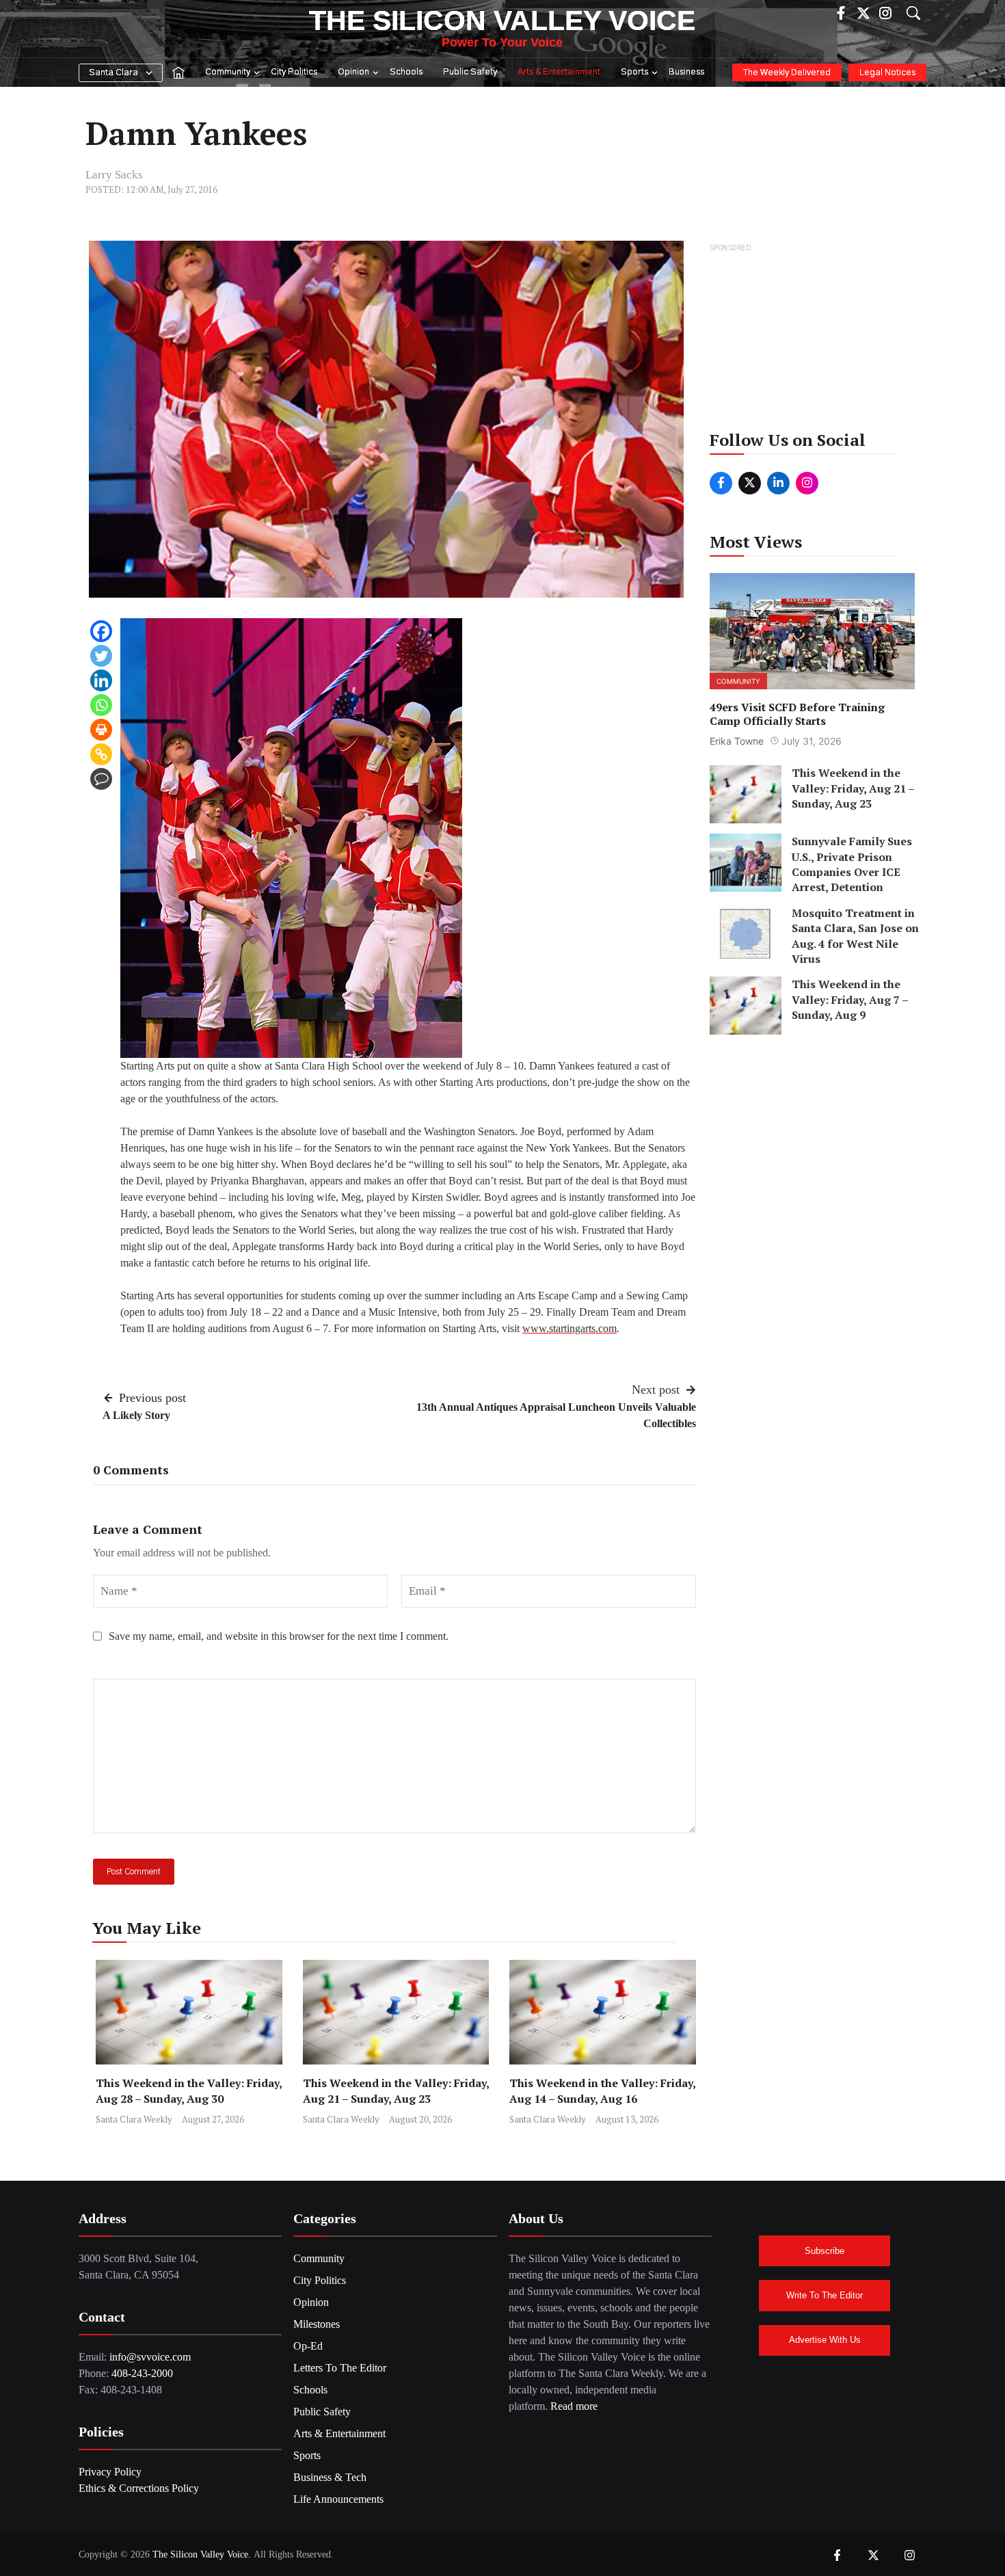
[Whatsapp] (101, 705)
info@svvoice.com (150, 2357)
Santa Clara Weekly (134, 2119)
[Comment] (101, 779)
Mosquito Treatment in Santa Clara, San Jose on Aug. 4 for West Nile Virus (855, 935)
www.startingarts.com (569, 1328)
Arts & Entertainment (559, 72)
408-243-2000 (142, 2373)
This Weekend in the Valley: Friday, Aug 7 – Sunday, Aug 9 (850, 999)
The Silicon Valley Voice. (202, 2554)
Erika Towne (737, 741)
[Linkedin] (101, 680)
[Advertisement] (813, 341)
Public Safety (470, 72)
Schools (406, 72)
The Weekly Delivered (787, 73)
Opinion (353, 72)
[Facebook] (101, 631)
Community (228, 72)
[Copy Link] (101, 754)
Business (686, 72)
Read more (574, 2406)
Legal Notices (887, 73)
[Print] (101, 730)
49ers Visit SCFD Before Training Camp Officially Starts (797, 714)
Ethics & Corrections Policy (139, 2488)
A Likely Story (136, 1415)
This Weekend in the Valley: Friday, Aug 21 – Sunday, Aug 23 (396, 2091)
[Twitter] (101, 656)
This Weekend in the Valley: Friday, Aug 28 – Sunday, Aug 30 (189, 2091)
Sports (634, 72)
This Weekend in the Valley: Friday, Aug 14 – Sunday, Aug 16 (602, 2091)
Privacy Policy (110, 2472)
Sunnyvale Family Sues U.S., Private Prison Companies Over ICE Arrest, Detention (852, 864)
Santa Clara (113, 73)
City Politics (294, 72)
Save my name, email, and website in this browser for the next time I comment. (279, 1636)
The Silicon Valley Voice (502, 21)
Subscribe (825, 2251)
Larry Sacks (114, 175)
